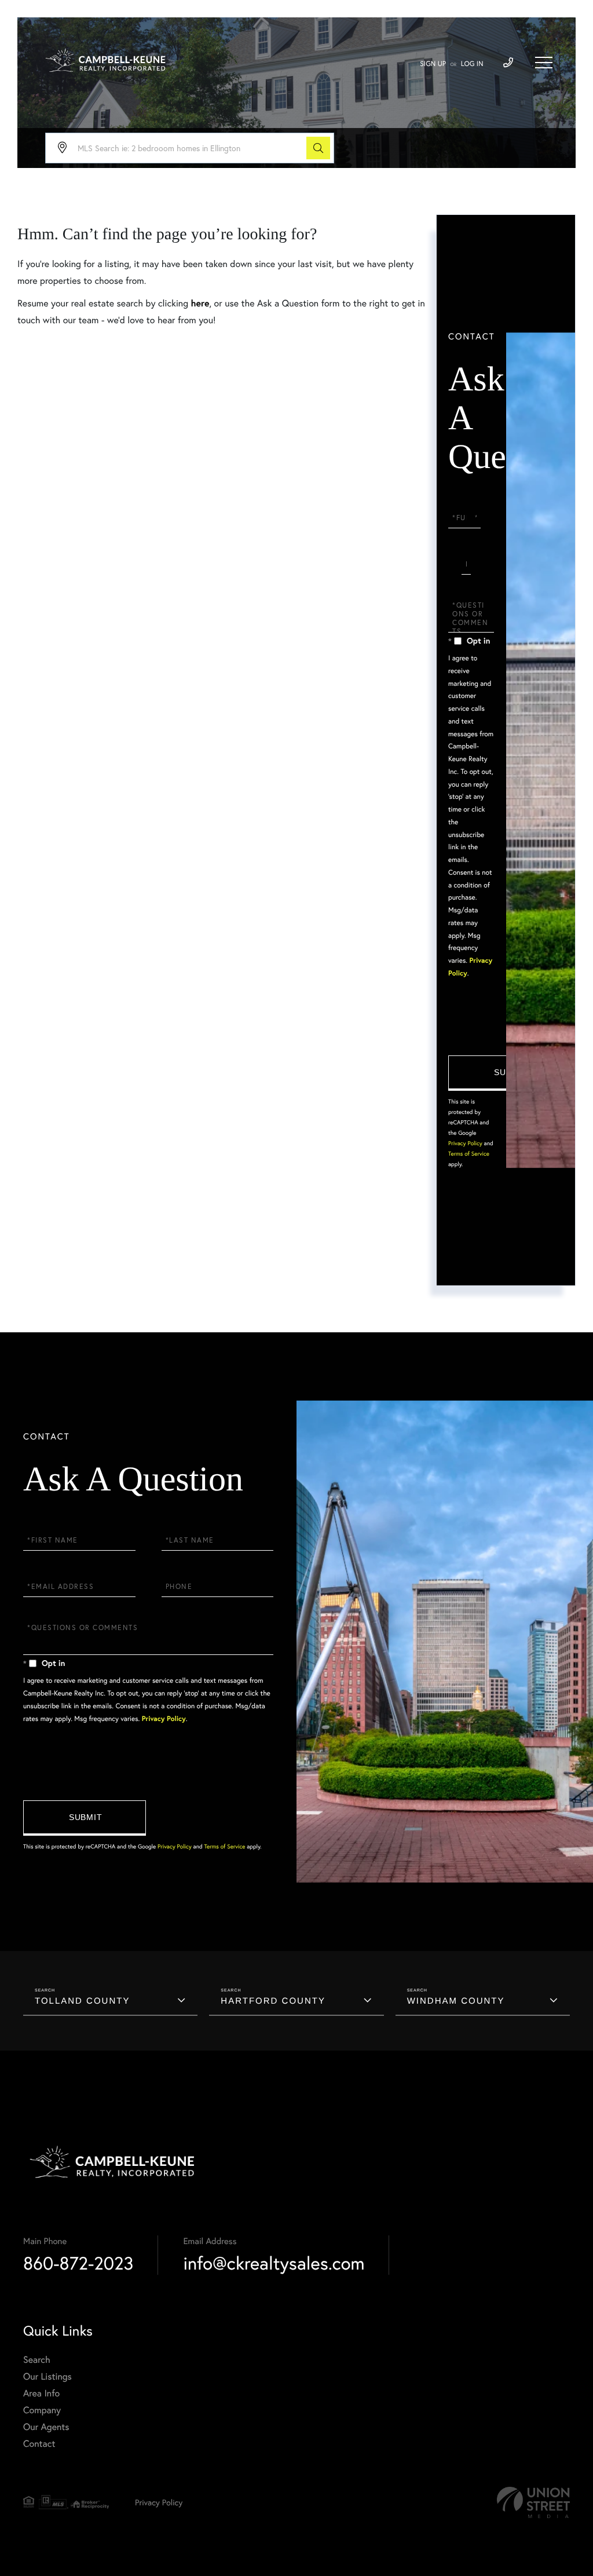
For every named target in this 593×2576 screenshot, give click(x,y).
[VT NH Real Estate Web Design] (533, 2503)
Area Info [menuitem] (41, 2393)
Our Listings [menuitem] (47, 2376)
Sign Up (433, 64)
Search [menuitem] (37, 2360)
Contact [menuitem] (39, 2444)
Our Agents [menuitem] (46, 2427)
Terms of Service (469, 1154)
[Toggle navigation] (544, 63)
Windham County (456, 2001)
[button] (318, 148)
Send (510, 1073)
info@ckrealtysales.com (274, 2263)
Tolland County (82, 2001)
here (200, 303)
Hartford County (273, 2001)
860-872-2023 (78, 2263)
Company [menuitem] (42, 2410)
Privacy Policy (465, 1143)
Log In (472, 64)
